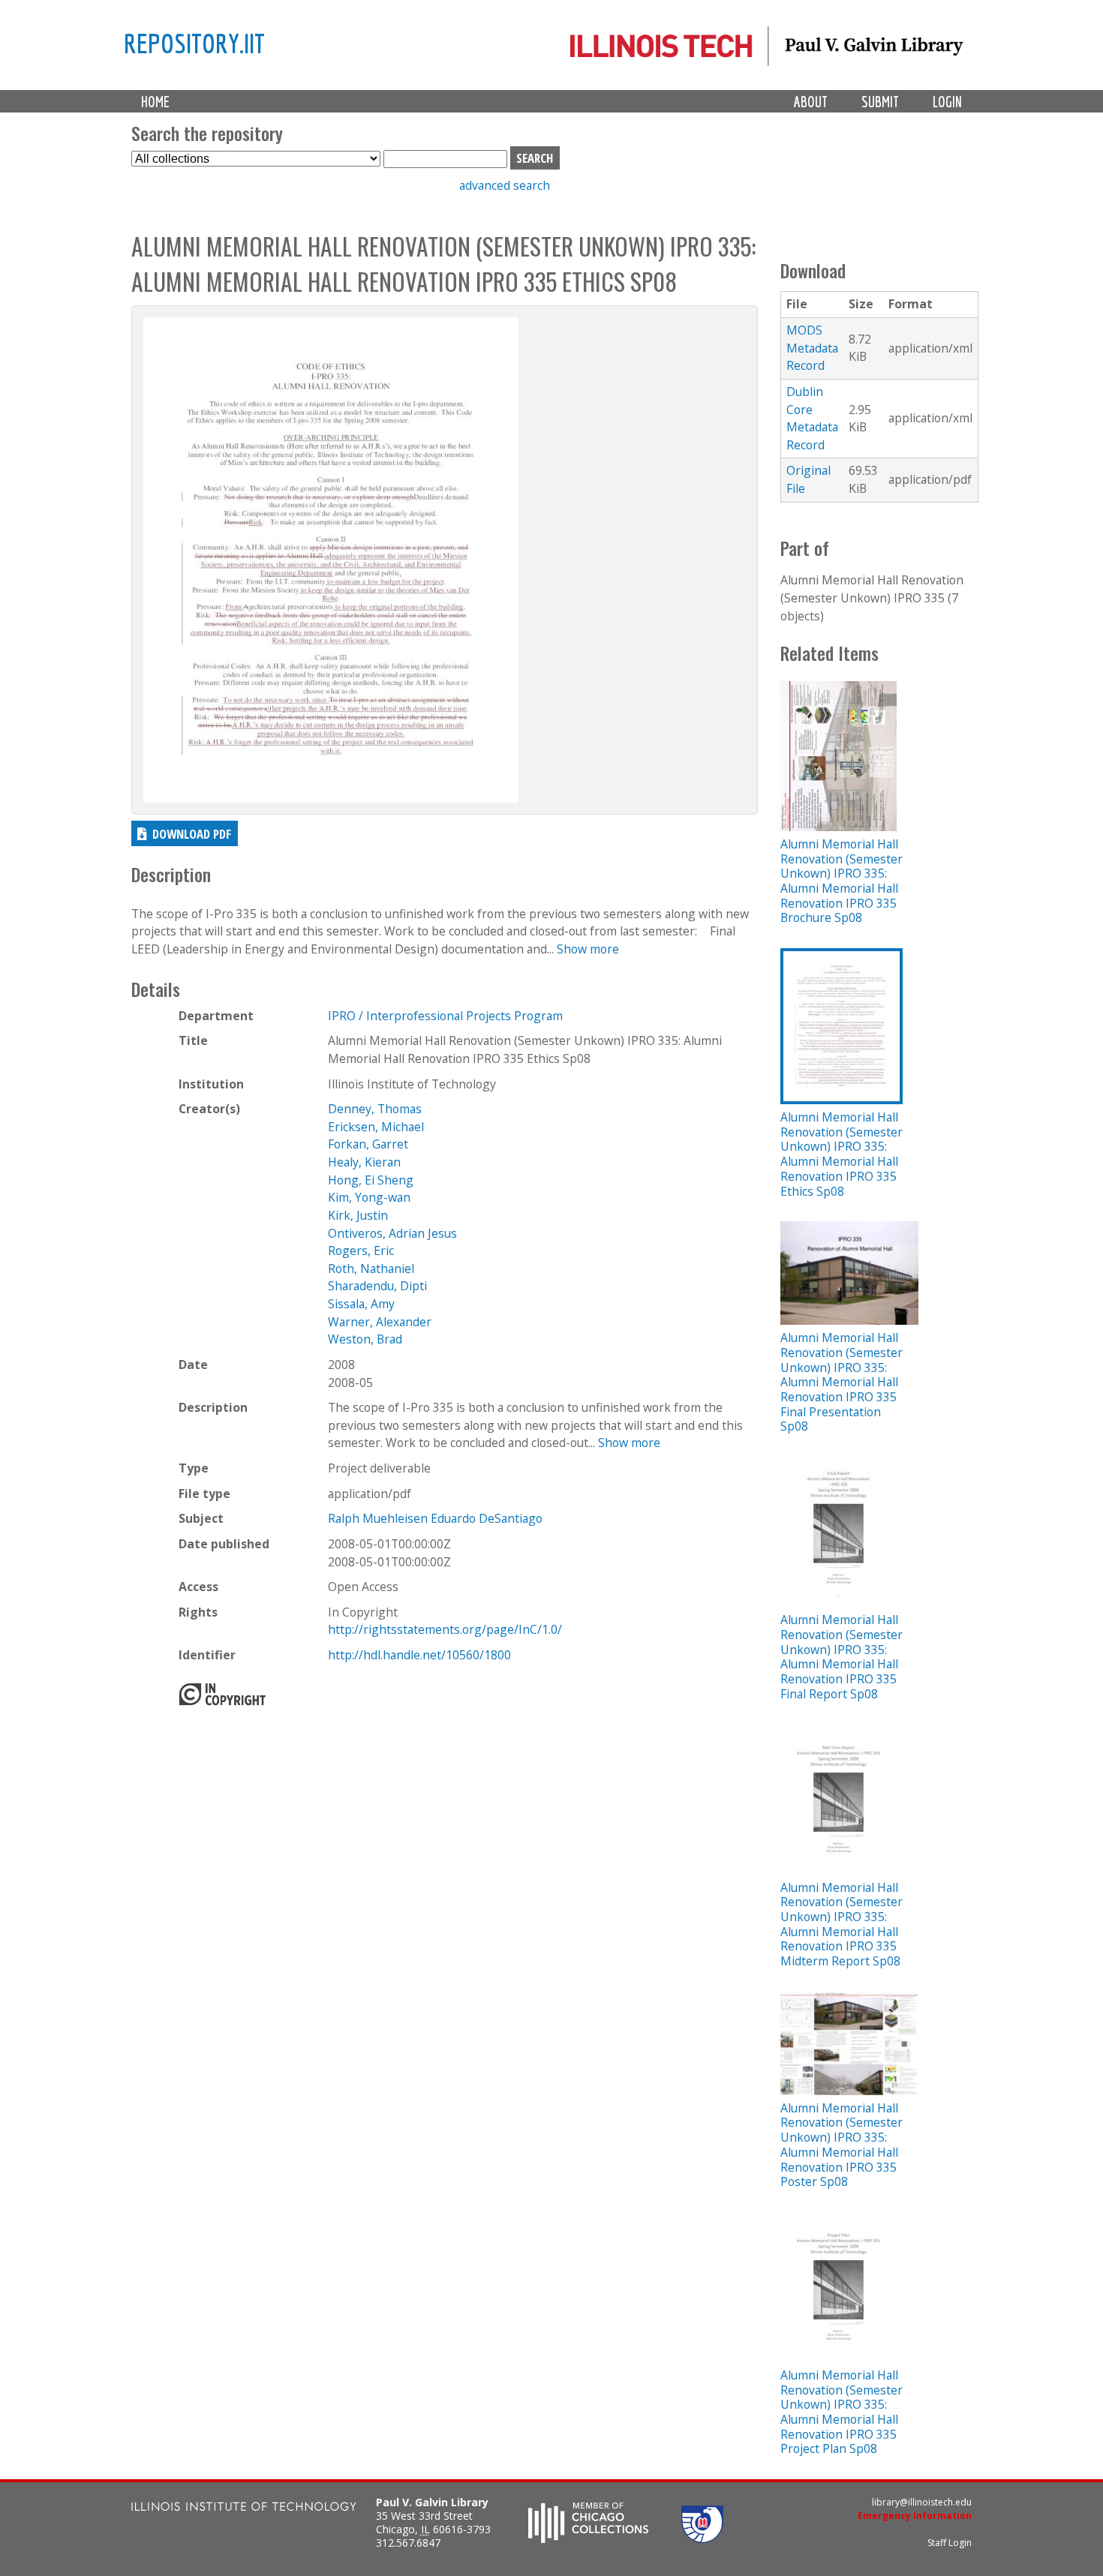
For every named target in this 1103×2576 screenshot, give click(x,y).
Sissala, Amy (361, 1304)
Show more (588, 949)
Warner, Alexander (380, 1322)
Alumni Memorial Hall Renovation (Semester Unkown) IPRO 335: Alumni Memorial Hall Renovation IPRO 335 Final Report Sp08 (842, 1656)
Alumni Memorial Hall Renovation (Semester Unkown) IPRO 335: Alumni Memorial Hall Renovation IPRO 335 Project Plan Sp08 (842, 2412)
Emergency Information (915, 2516)
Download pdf (192, 834)
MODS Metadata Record (812, 348)
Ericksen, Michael (376, 1127)
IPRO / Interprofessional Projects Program (445, 1016)
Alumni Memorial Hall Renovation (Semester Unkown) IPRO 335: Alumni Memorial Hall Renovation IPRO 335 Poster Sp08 (842, 2145)
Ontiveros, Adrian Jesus (392, 1233)
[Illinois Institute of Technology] (244, 2508)
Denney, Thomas (375, 1109)
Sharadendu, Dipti (377, 1286)
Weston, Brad (365, 1339)
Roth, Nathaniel (371, 1268)
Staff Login (950, 2543)
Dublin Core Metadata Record (812, 418)
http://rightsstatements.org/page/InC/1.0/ (445, 1629)
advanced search (505, 185)
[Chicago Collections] (588, 2538)
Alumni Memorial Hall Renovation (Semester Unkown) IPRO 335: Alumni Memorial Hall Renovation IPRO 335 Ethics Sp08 (842, 1154)
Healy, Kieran (364, 1162)
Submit (880, 102)
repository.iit (194, 43)
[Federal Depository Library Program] (702, 2538)
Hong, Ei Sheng (371, 1180)
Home (155, 102)
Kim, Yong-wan (369, 1197)
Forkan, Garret (368, 1144)
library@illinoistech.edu (922, 2502)
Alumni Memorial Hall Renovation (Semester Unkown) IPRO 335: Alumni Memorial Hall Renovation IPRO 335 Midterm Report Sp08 (842, 1924)
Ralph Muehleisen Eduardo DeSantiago (435, 1518)
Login (947, 102)
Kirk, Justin (358, 1215)
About (811, 102)
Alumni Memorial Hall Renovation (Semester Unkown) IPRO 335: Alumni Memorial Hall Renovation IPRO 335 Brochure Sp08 (842, 881)
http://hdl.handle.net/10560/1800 (419, 1655)
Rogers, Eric (361, 1250)
